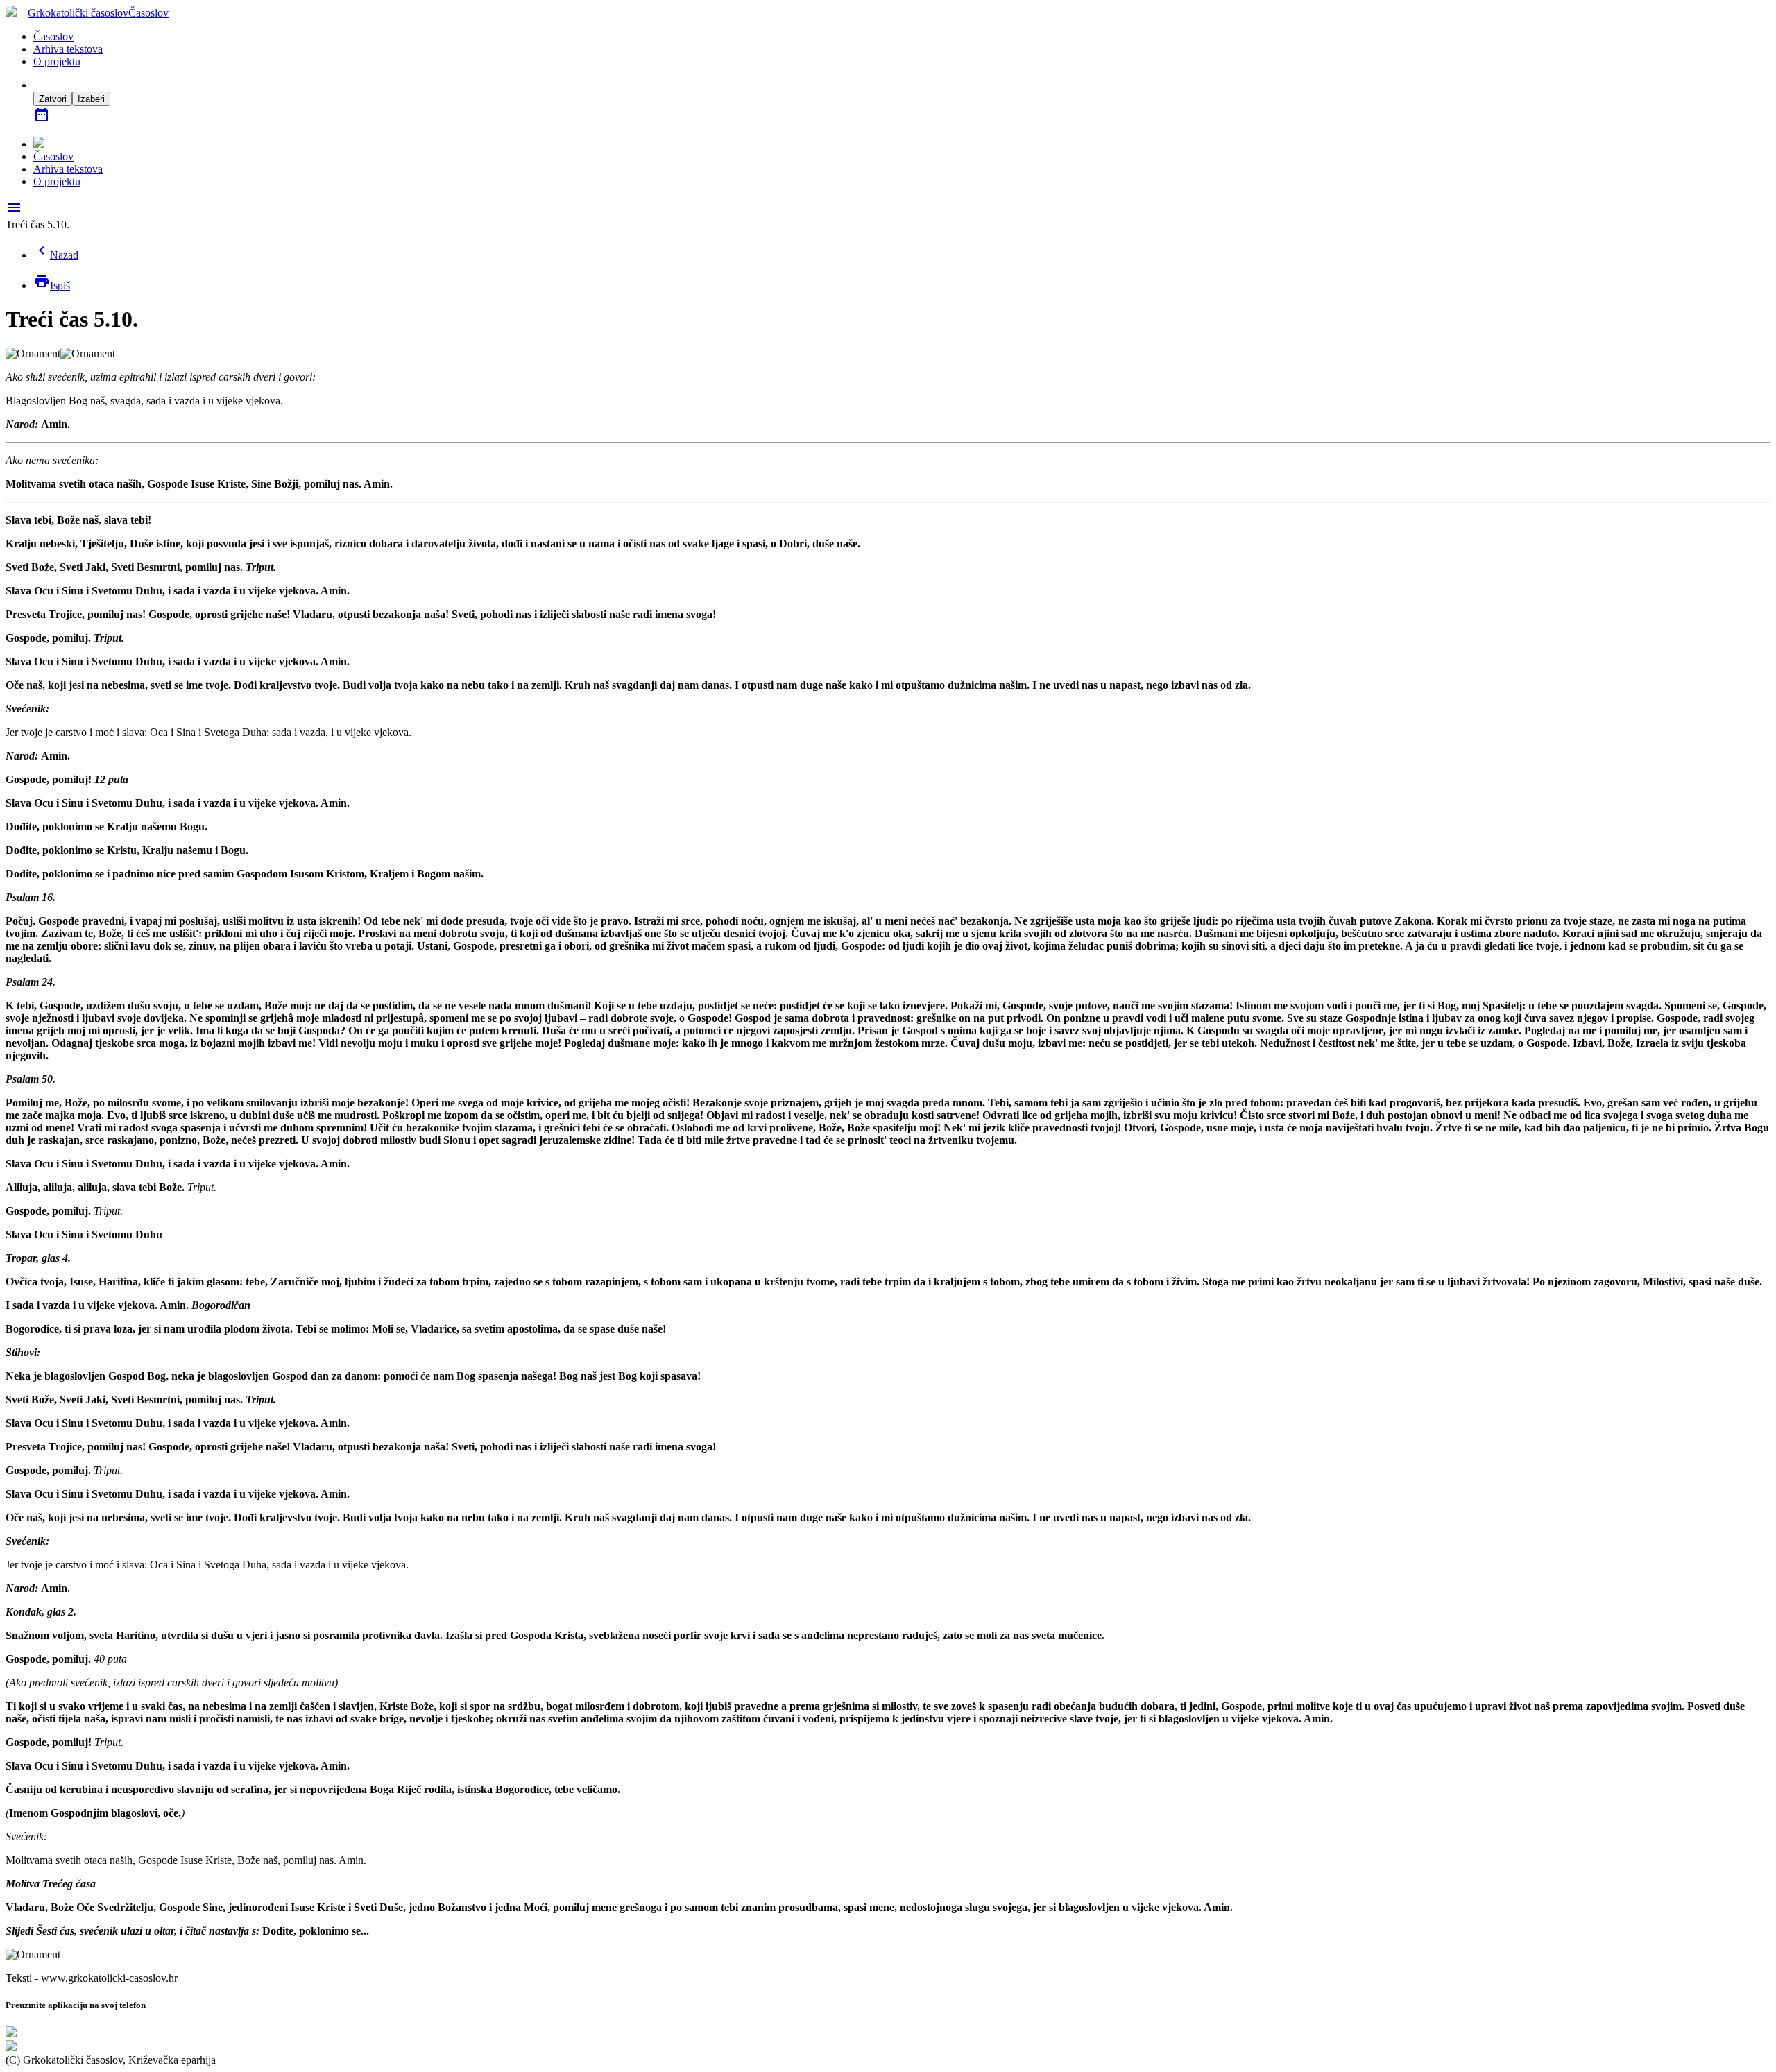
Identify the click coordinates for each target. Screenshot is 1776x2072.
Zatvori (53, 99)
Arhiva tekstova (68, 49)
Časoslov (53, 36)
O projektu (57, 61)
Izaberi (91, 99)
